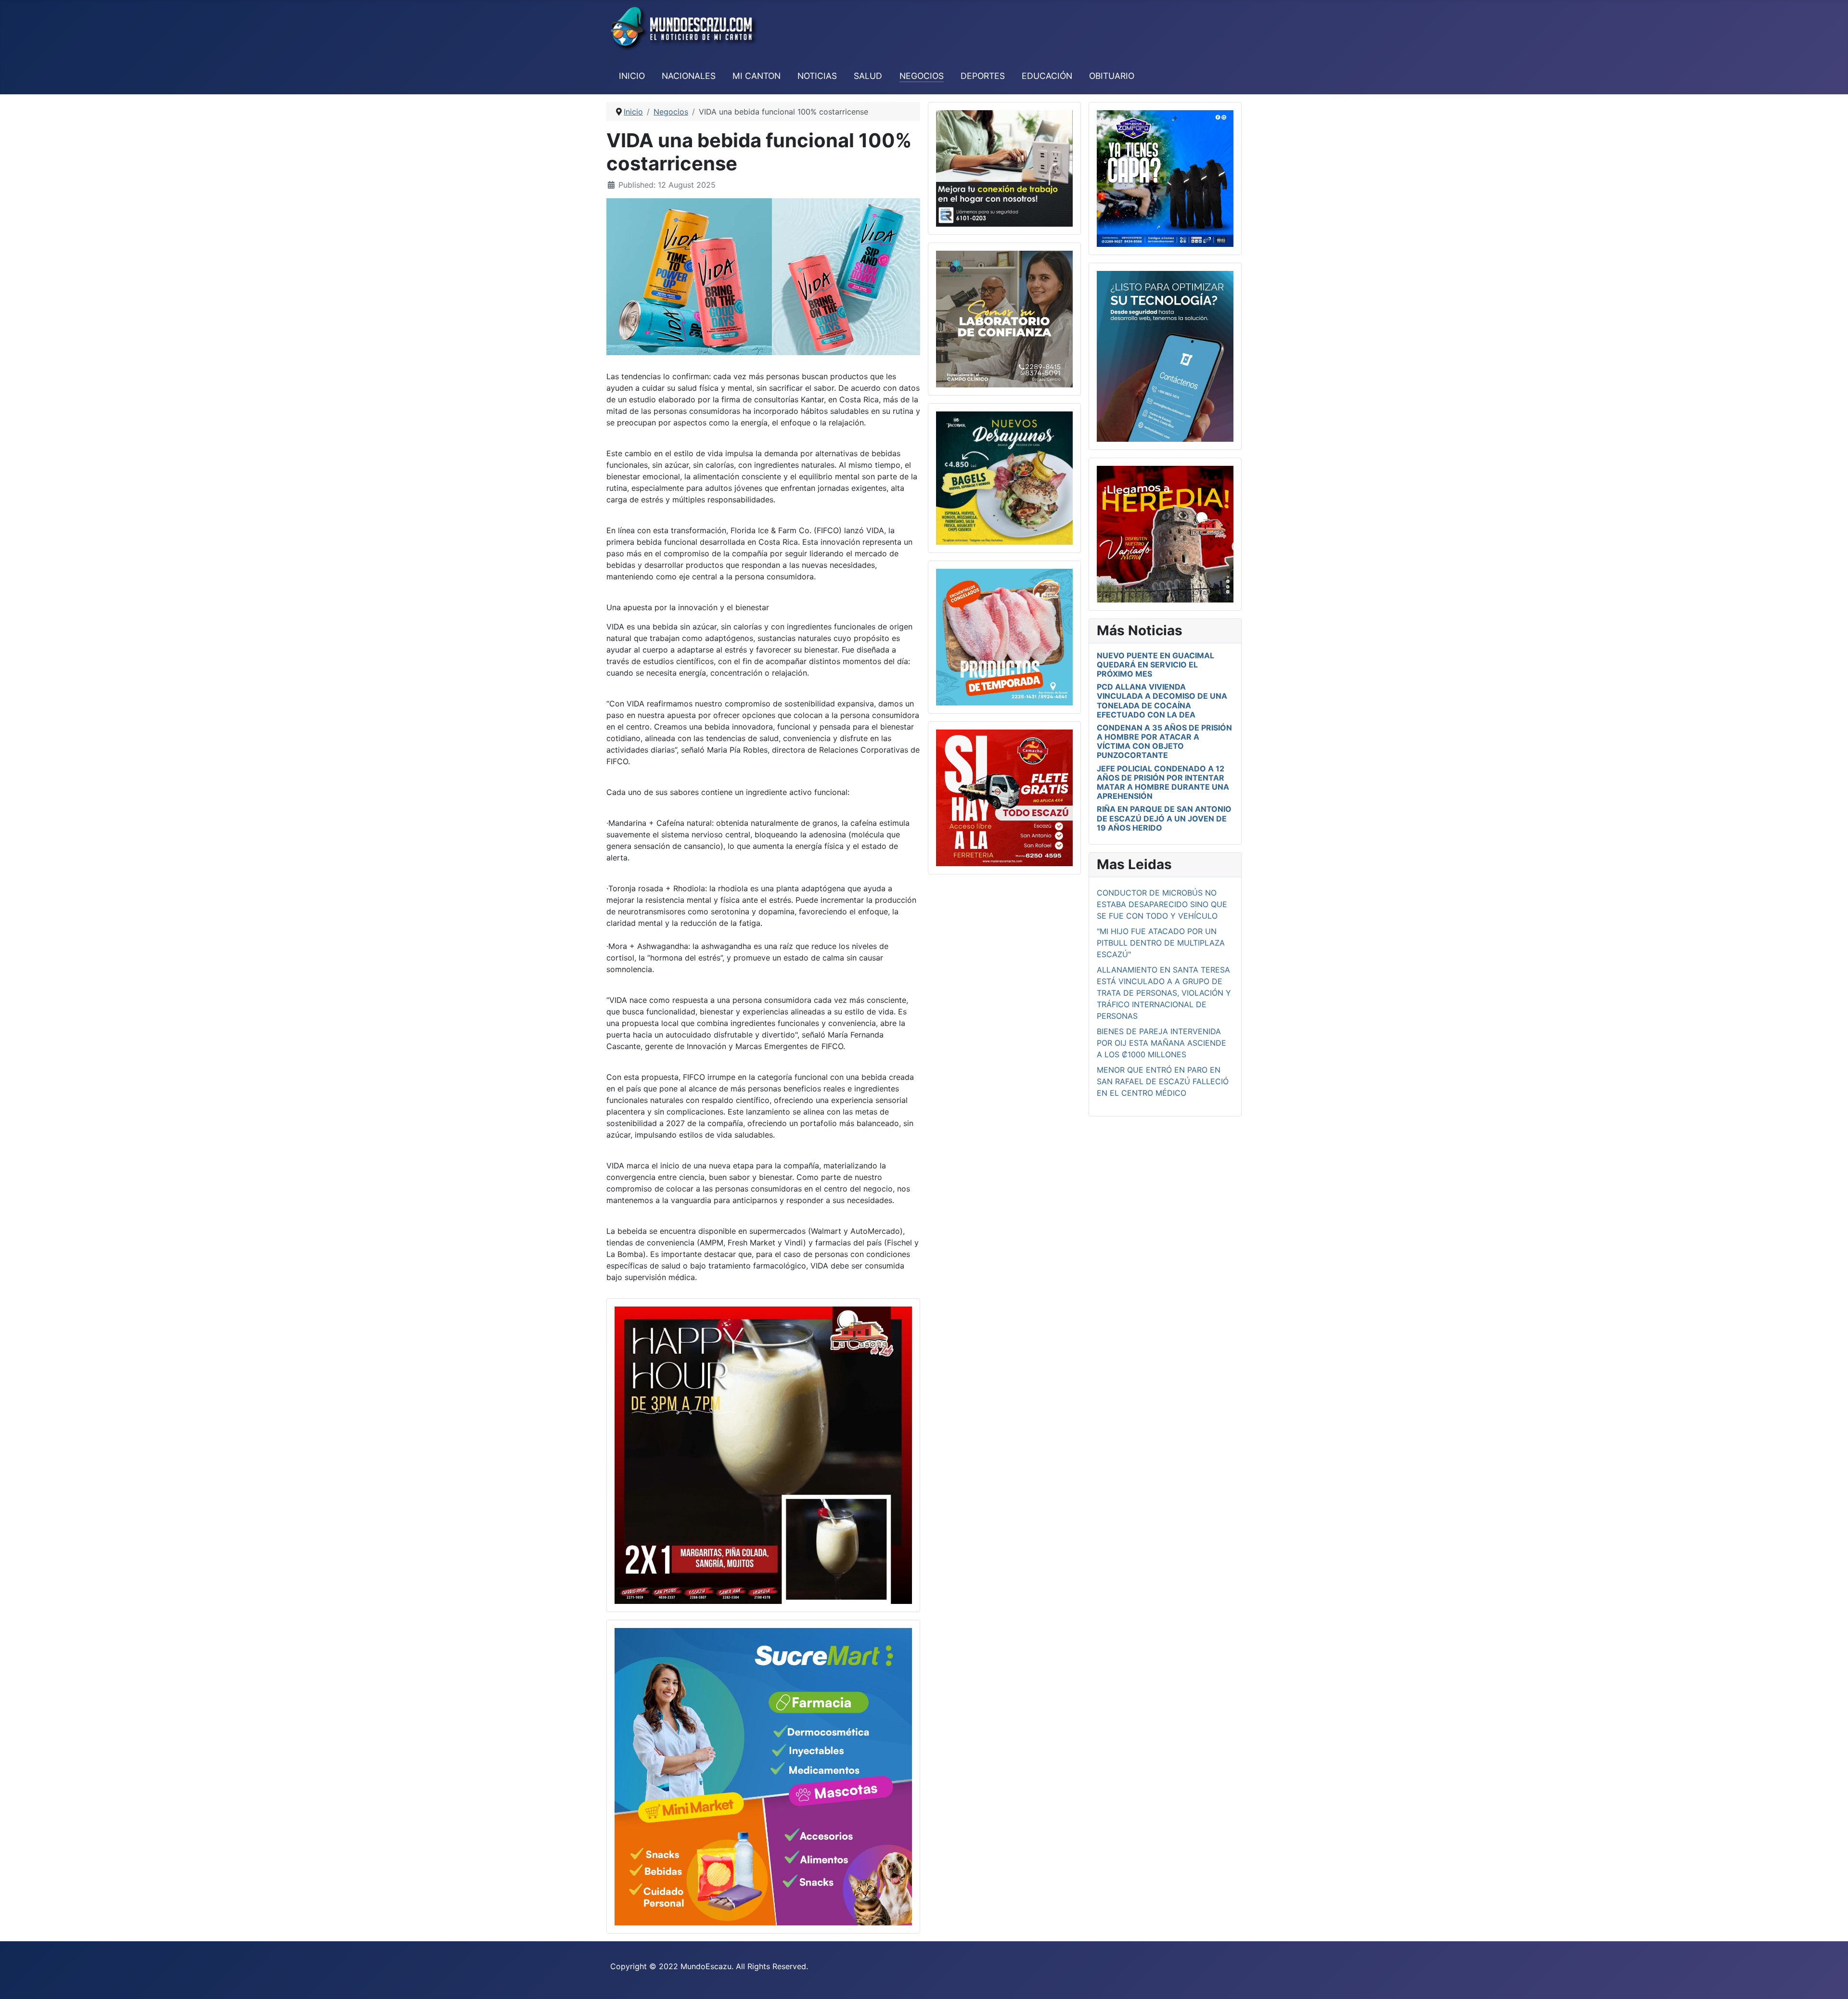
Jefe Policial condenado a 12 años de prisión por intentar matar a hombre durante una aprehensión (1163, 782)
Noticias (817, 76)
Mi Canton (757, 76)
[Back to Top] (1831, 1981)
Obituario (1112, 76)
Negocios (922, 76)
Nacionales (689, 76)
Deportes (983, 76)
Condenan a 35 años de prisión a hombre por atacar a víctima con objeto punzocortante (1164, 742)
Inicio (632, 76)
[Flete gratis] (1004, 797)
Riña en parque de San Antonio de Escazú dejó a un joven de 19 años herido (1164, 818)
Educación (1047, 76)
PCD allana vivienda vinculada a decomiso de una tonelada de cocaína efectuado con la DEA (1162, 701)
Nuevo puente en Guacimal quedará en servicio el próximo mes (1155, 665)
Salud (868, 76)
